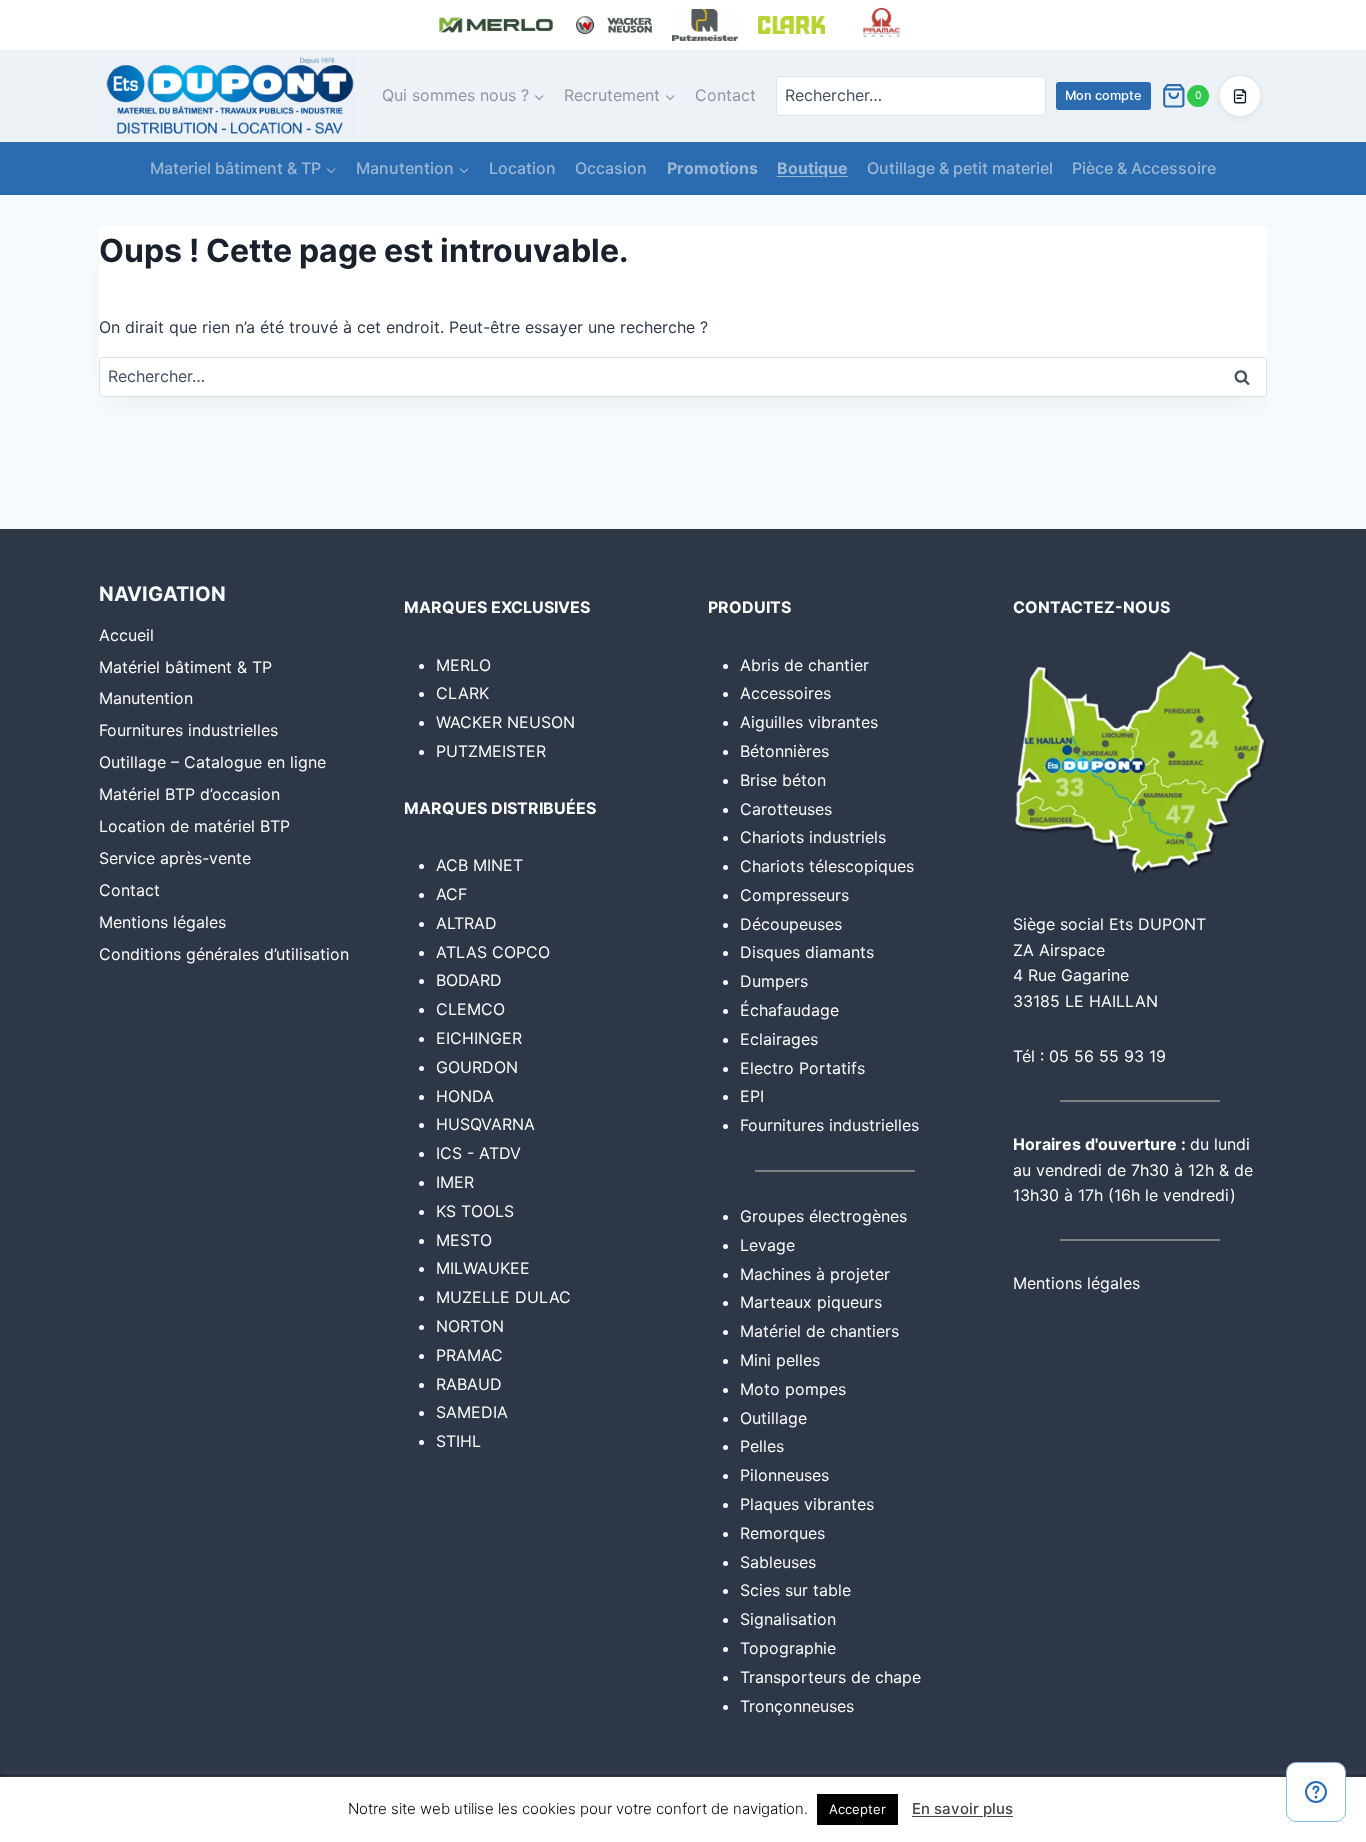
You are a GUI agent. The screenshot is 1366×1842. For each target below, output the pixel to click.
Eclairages (779, 1039)
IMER (455, 1182)
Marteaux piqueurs (811, 1302)
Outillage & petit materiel (960, 168)
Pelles (762, 1446)
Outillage (773, 1418)
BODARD (469, 980)
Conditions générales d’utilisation (224, 954)
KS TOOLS (475, 1211)
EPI (752, 1096)
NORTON (470, 1326)
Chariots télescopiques (827, 866)
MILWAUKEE (483, 1268)
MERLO (463, 665)
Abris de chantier (804, 665)
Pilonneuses (784, 1475)
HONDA (465, 1096)
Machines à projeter (815, 1274)
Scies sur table (795, 1590)
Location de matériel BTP (194, 826)
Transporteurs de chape (830, 1677)
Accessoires (785, 693)
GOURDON (477, 1067)
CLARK (462, 693)
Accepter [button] (857, 1809)
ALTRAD (466, 923)
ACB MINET (479, 865)
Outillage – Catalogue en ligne (212, 762)
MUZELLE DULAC (503, 1297)
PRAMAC (469, 1355)
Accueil (126, 635)
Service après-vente (175, 858)
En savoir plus (962, 1808)
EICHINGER (479, 1038)
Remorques (782, 1533)
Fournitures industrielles (188, 730)
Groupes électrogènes (823, 1216)
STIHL (458, 1441)
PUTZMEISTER (491, 751)
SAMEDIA (472, 1412)
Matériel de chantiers (819, 1331)
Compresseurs (794, 895)
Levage (767, 1245)
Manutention (146, 698)
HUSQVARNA (485, 1124)
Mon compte (1103, 95)
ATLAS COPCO (493, 952)
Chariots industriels (813, 837)
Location (522, 168)
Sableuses (778, 1562)
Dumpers (774, 981)
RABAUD (469, 1384)
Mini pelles (780, 1360)
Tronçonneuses (797, 1706)
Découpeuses (791, 924)
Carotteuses (786, 809)
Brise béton (783, 780)
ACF (451, 894)
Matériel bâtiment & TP (185, 667)
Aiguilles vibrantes (809, 722)
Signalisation (788, 1619)
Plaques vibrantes (807, 1504)
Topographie (788, 1648)
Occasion (611, 168)
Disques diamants (807, 952)
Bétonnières (784, 751)
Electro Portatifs (802, 1068)
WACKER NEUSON (505, 722)
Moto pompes (793, 1389)
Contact (725, 95)
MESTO (464, 1240)
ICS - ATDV (478, 1153)
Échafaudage (789, 1010)
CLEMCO (470, 1009)
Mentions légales (162, 922)
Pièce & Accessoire (1144, 168)
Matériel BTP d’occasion (189, 794)
